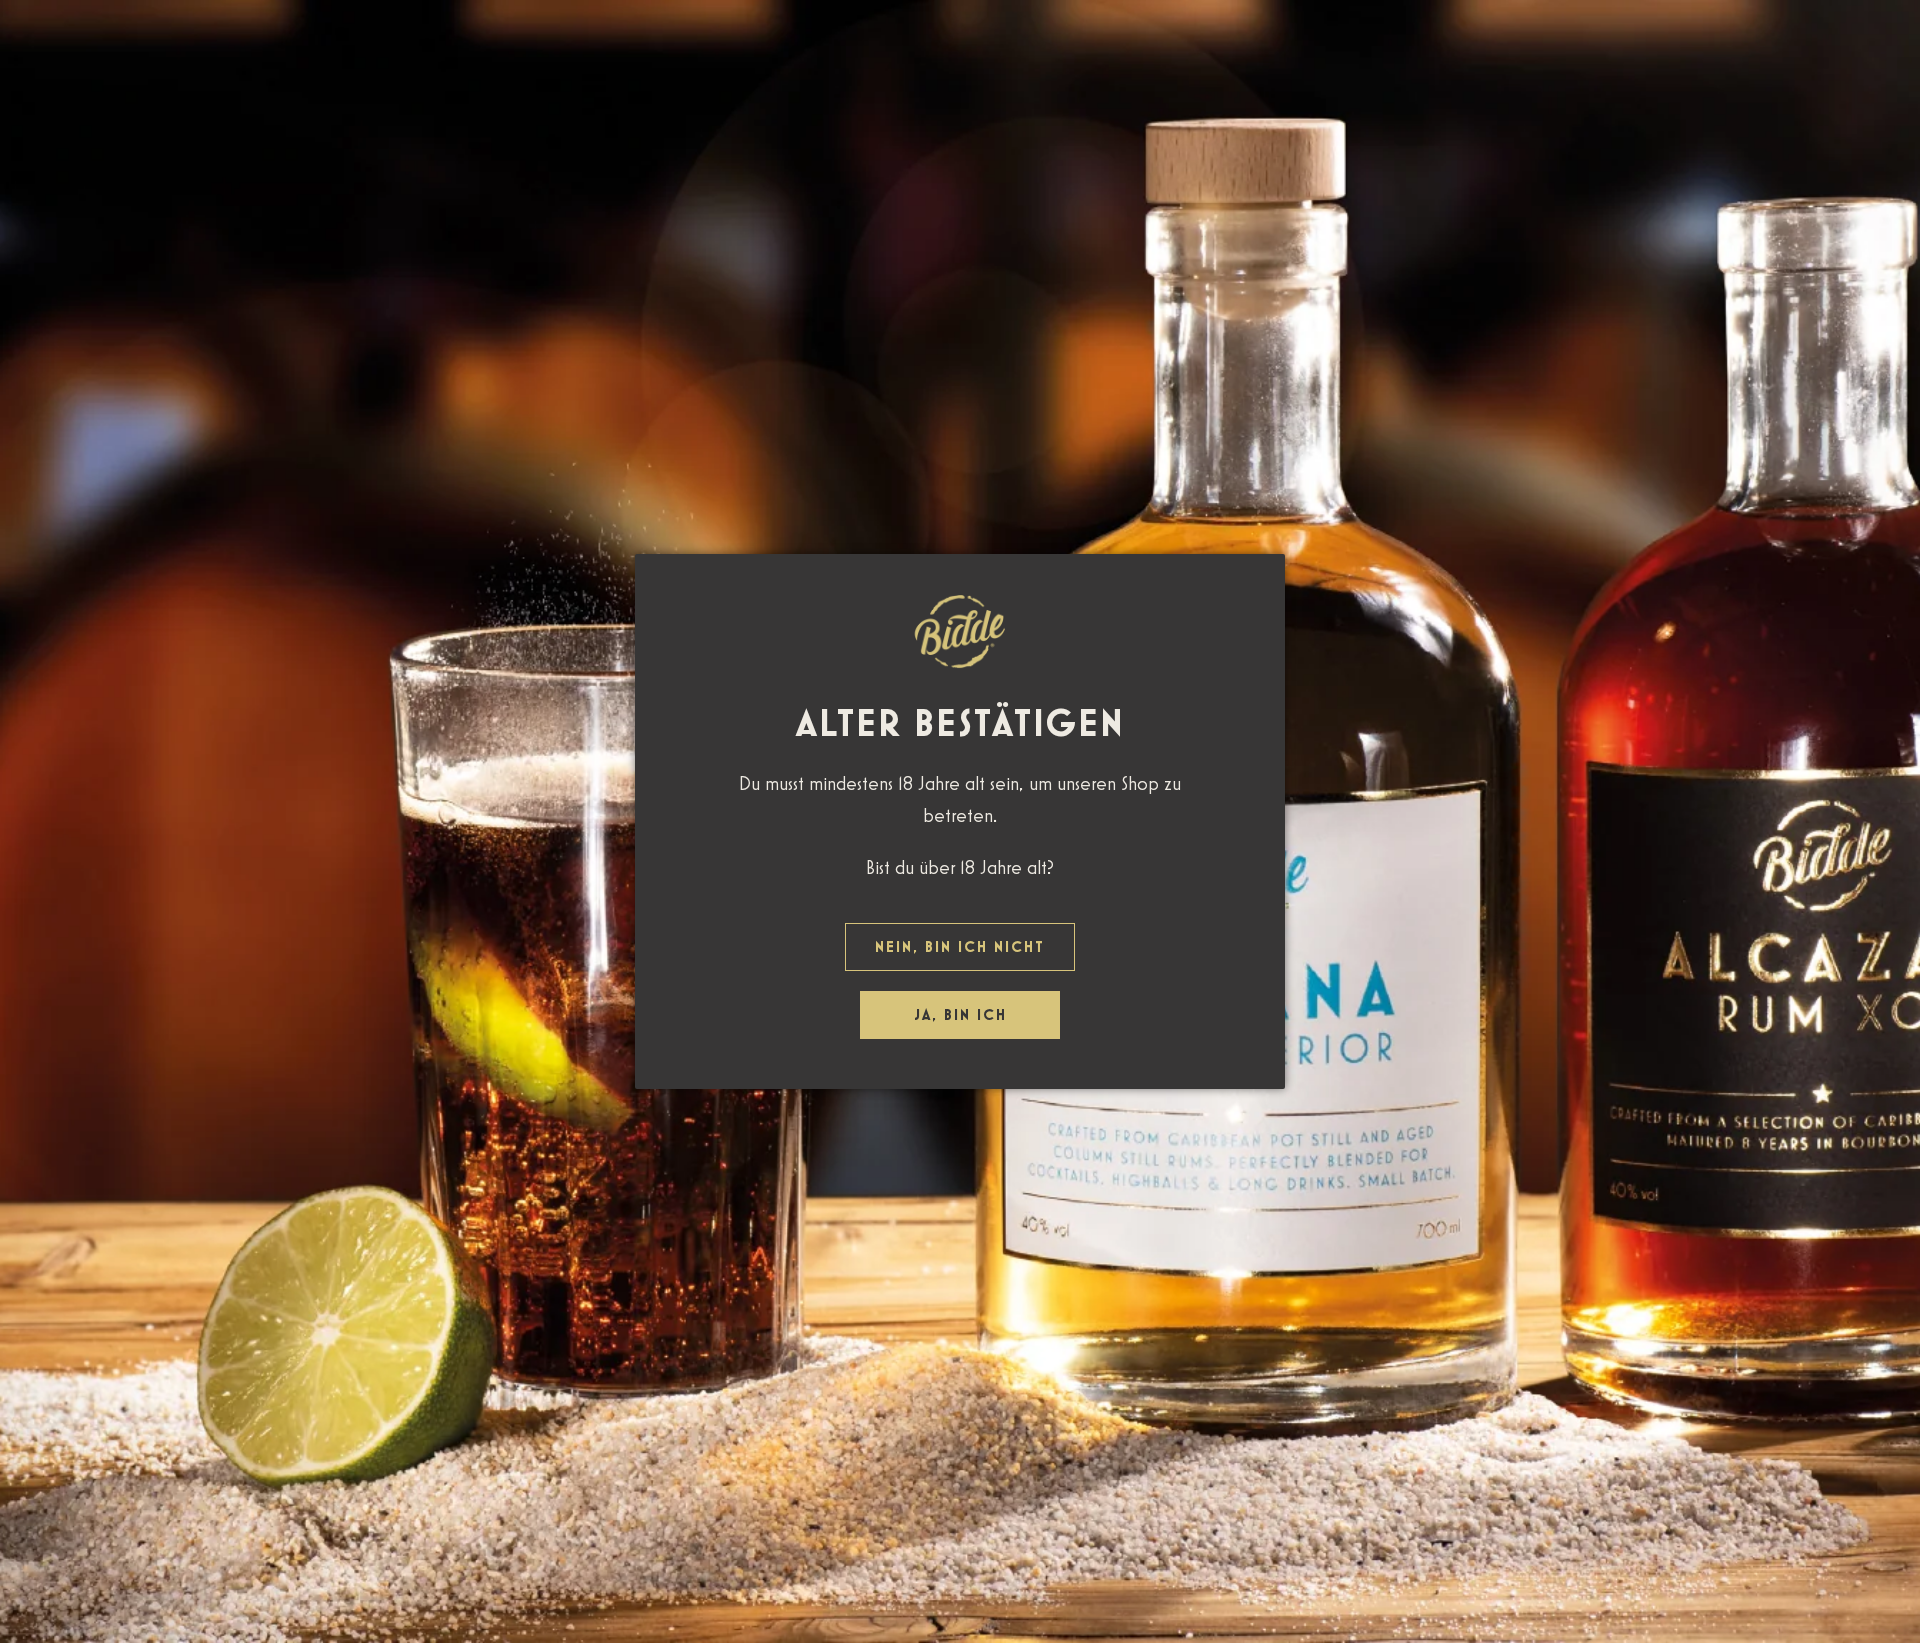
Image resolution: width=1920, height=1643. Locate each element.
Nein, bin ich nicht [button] (960, 946)
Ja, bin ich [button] (960, 1014)
